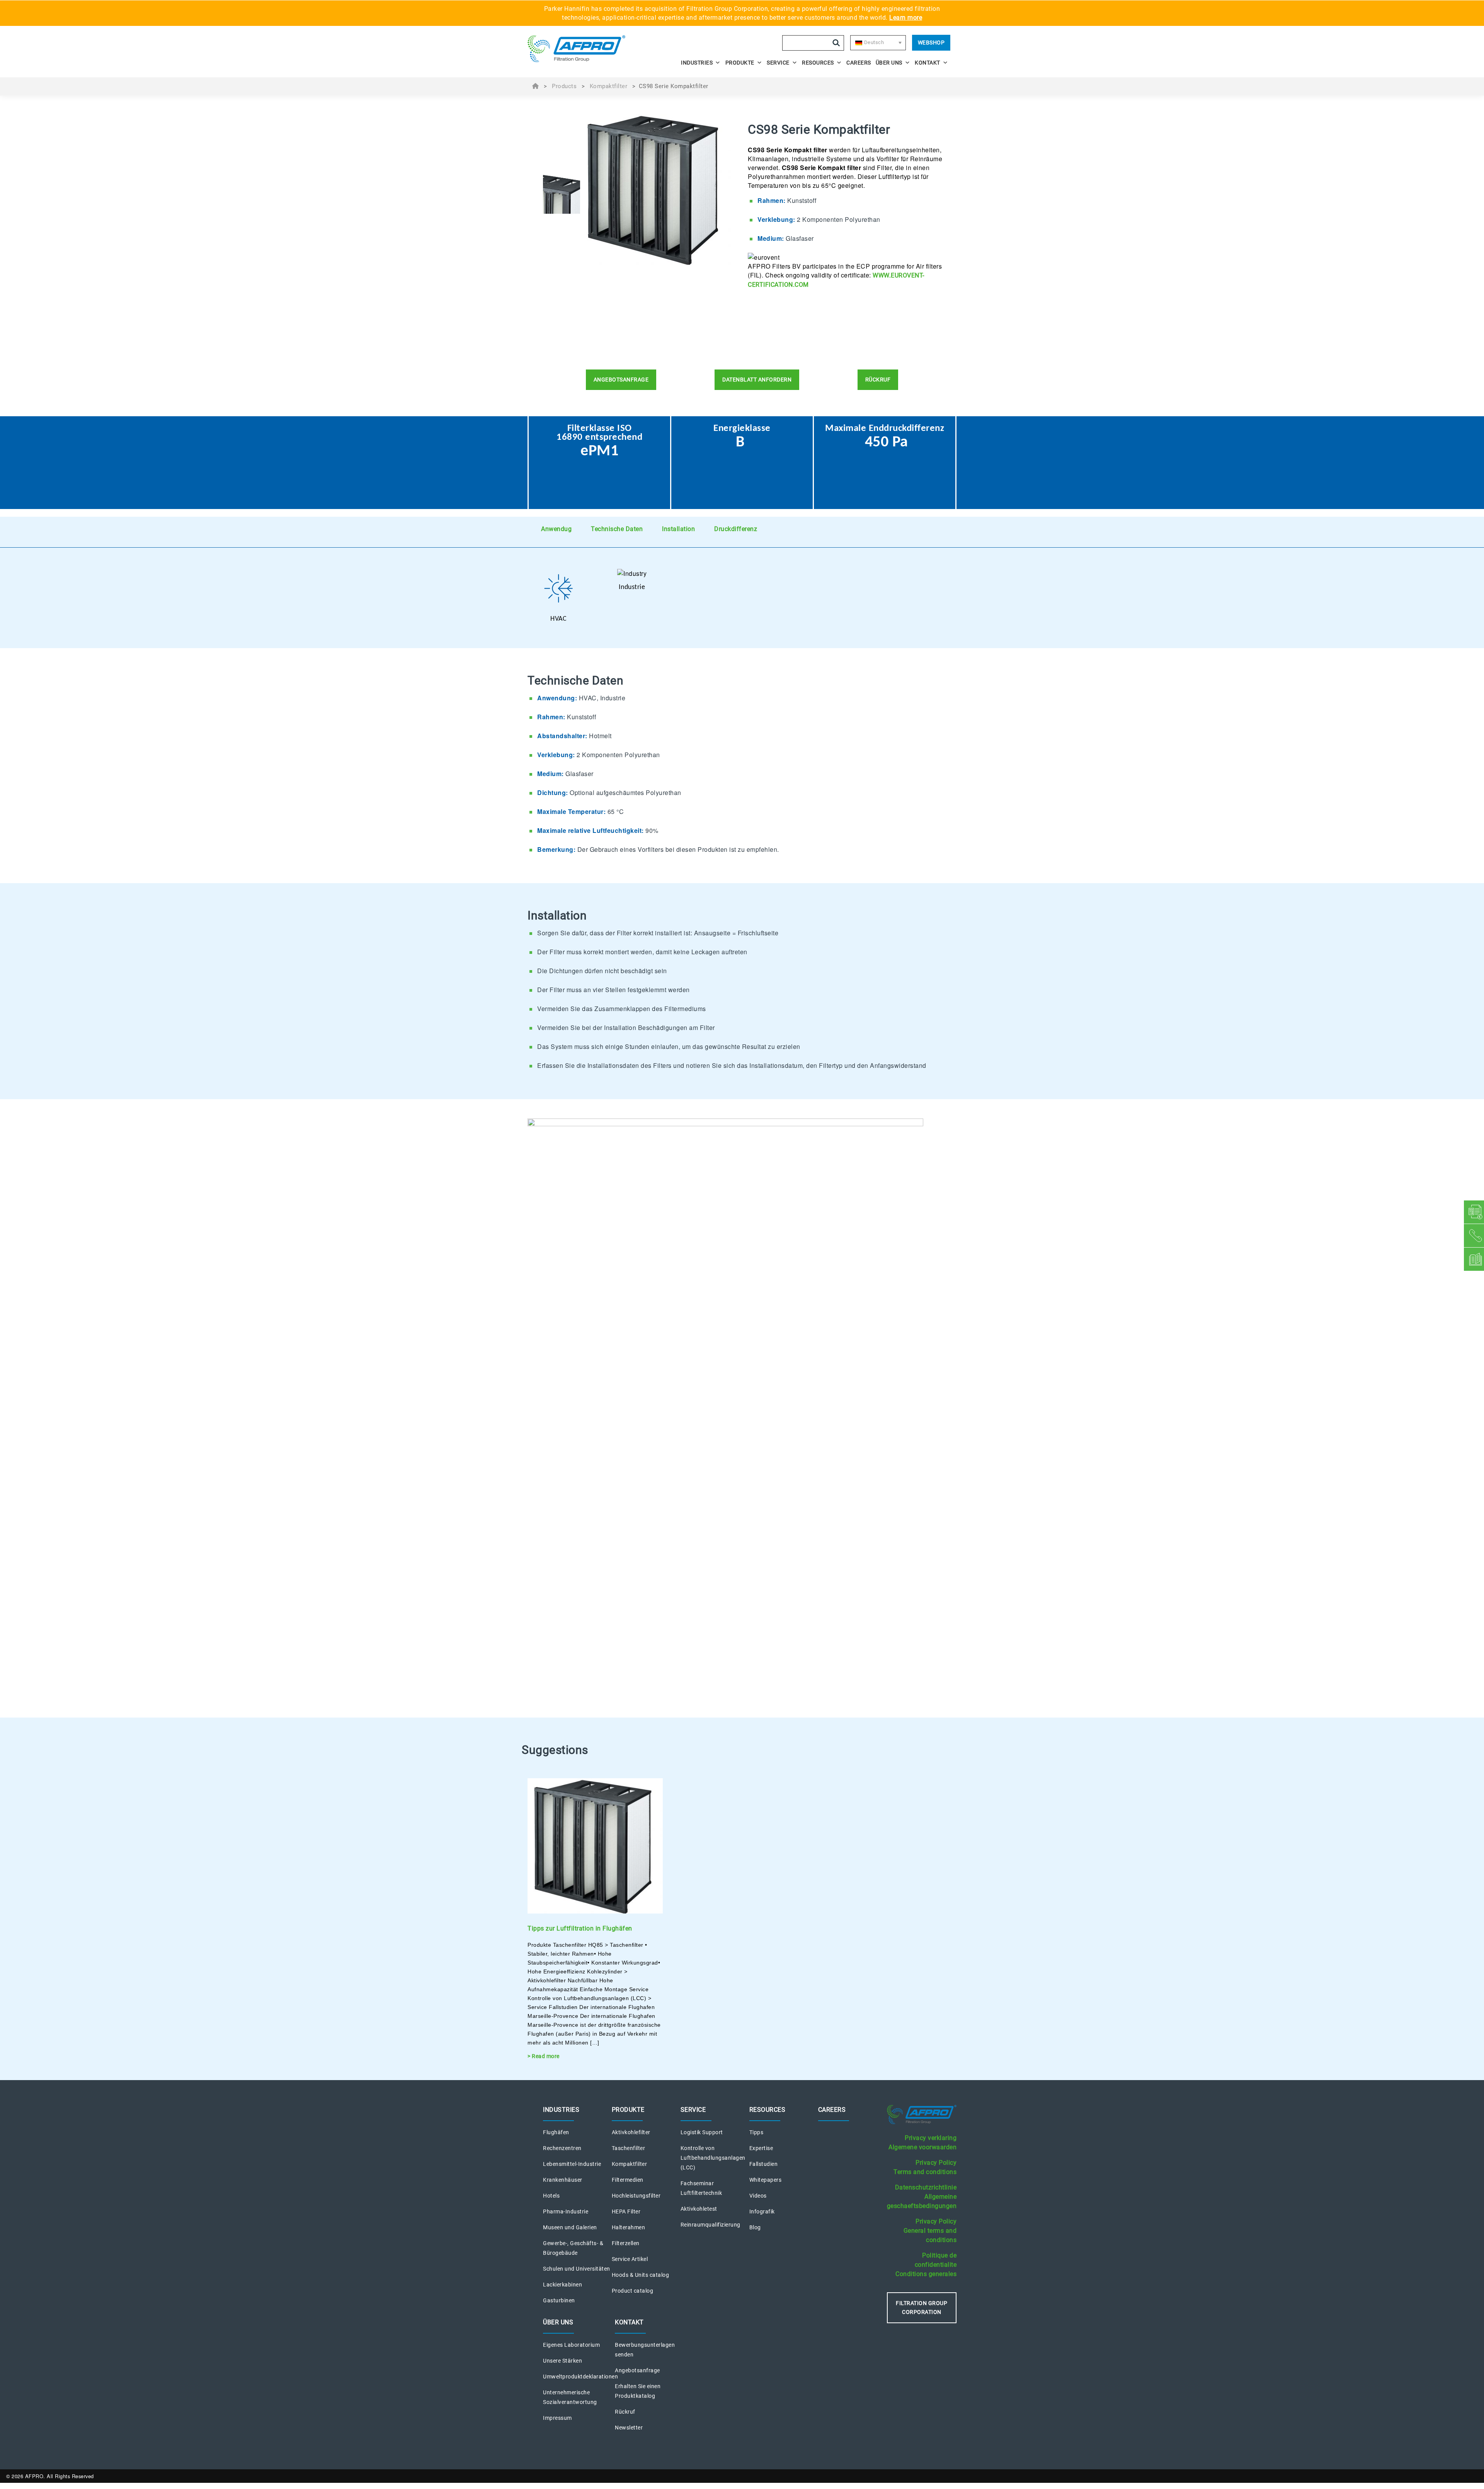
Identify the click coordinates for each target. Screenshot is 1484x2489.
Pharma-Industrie (566, 2211)
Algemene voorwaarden (922, 2147)
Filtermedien (628, 2180)
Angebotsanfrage (637, 2370)
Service (778, 63)
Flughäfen (556, 2132)
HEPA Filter (626, 2211)
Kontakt (927, 63)
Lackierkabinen (562, 2285)
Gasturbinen (559, 2300)
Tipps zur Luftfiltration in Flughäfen (580, 1928)
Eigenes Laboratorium (571, 2345)
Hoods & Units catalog (641, 2275)
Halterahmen (629, 2227)
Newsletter (629, 2428)
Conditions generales (926, 2274)
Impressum (557, 2418)
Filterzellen (626, 2243)
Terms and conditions (925, 2172)
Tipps (756, 2132)
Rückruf (625, 2412)
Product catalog (633, 2291)
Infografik (762, 2211)
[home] (580, 49)
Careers (859, 63)
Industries (697, 63)
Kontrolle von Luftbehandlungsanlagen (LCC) (713, 2158)
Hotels (551, 2196)
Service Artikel (630, 2259)
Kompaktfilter (609, 86)
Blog (755, 2227)
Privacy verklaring (931, 2138)
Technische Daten (617, 529)
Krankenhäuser (563, 2180)
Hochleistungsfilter (636, 2196)
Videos (758, 2196)
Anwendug (556, 529)
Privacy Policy (936, 2163)
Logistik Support (702, 2132)
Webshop (931, 43)
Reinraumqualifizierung (711, 2225)
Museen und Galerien (570, 2227)
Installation (678, 529)
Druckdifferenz (736, 529)
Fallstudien (764, 2164)
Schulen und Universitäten (577, 2269)
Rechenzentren (562, 2148)
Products (564, 86)
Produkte (740, 63)
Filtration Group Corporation (922, 2308)
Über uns (889, 63)
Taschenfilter (629, 2148)
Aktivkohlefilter (631, 2132)
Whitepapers (766, 2180)
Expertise (761, 2148)
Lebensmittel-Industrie (572, 2164)
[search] (836, 43)
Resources (818, 63)
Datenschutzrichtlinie (926, 2187)
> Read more (544, 2056)
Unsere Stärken (562, 2361)
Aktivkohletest (699, 2209)
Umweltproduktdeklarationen (580, 2377)
